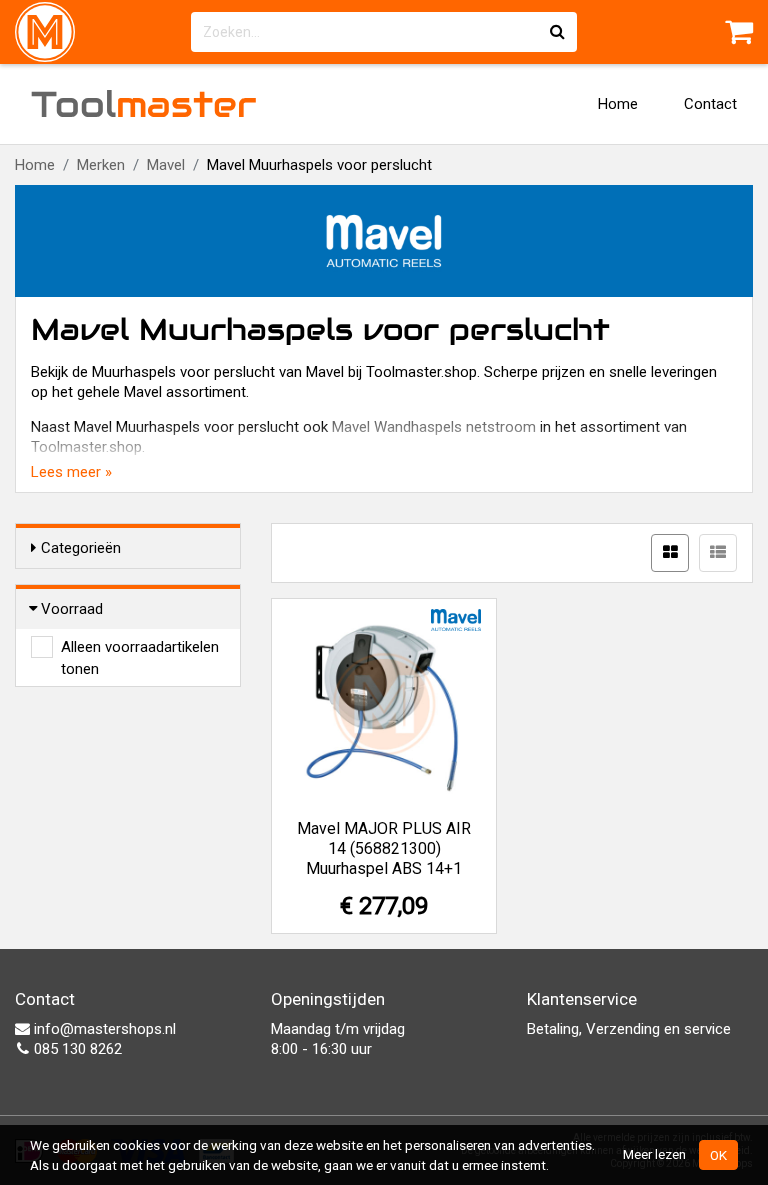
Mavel (166, 165)
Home (618, 104)
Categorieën (81, 548)
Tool (144, 104)
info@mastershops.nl (103, 1029)
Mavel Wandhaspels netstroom (434, 427)
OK (718, 1155)
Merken (101, 165)
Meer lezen (654, 1154)
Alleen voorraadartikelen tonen (140, 648)
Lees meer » (71, 472)
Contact (710, 104)
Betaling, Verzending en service (629, 1029)
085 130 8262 (76, 1049)
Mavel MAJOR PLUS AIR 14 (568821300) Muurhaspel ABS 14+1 (384, 848)
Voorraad (72, 609)
